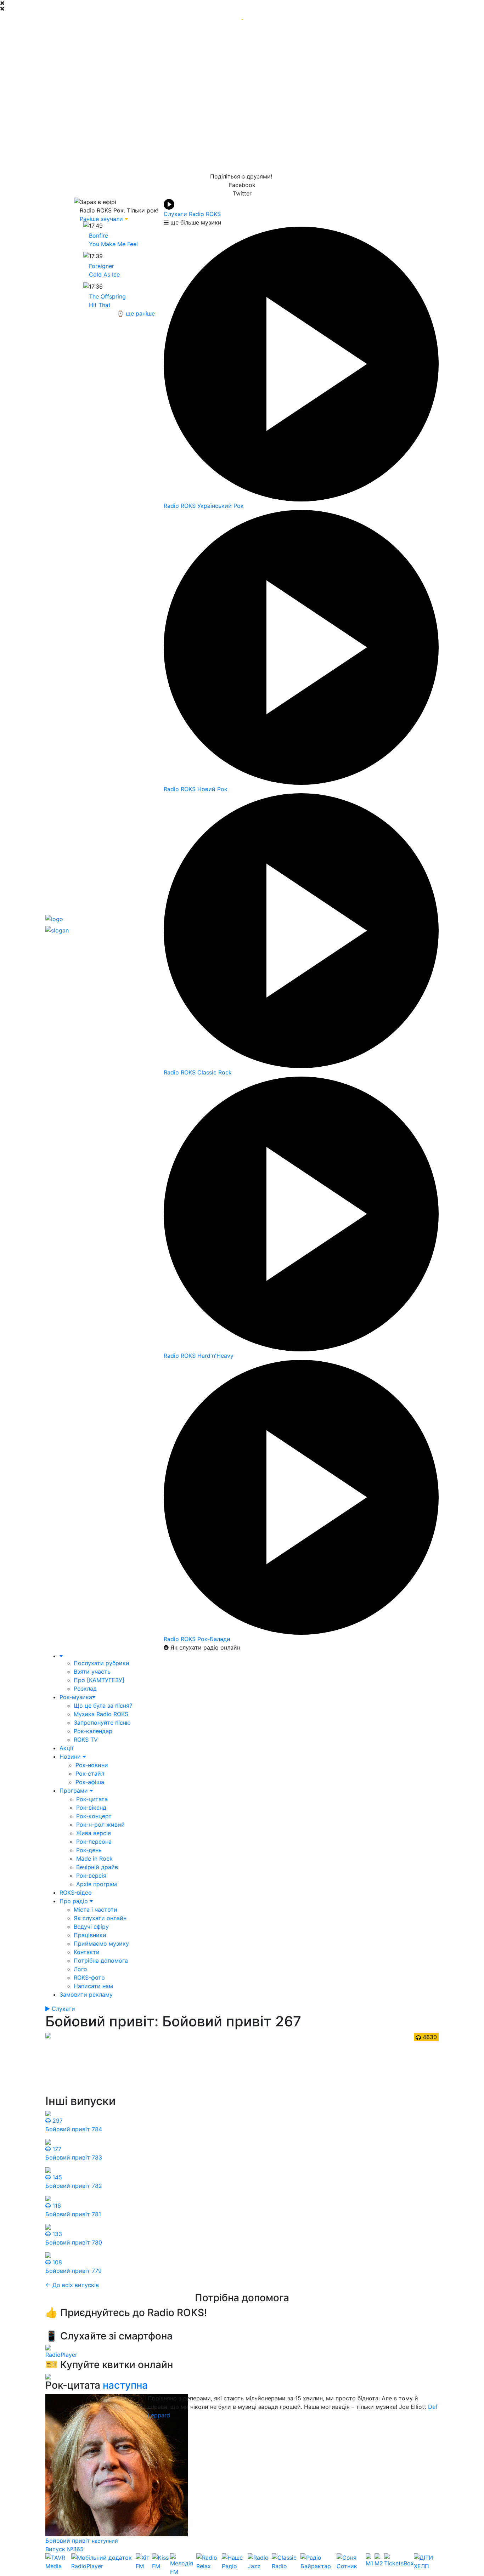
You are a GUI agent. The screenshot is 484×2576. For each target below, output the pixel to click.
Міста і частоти (95, 1910)
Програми (75, 1791)
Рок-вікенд (91, 1808)
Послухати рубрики (102, 1663)
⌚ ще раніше (136, 313)
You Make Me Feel (113, 244)
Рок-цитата (92, 1799)
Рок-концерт (94, 1816)
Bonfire (99, 236)
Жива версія (94, 1833)
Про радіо (75, 1901)
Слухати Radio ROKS (192, 214)
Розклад (85, 1689)
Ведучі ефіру (91, 1927)
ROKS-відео (76, 1893)
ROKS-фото (89, 1978)
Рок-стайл (90, 1774)
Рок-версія (91, 1876)
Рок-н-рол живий (100, 1825)
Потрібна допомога (101, 1961)
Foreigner (102, 266)
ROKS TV (86, 1740)
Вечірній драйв (97, 1867)
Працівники (90, 1935)
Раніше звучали (101, 219)
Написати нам (93, 1986)
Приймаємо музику (101, 1944)
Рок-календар (93, 1731)
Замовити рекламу (86, 1995)
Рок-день (89, 1850)
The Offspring (107, 296)
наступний (105, 2541)
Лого (80, 1969)
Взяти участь (92, 1672)
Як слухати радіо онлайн (204, 1647)
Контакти (87, 1952)
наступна (125, 2385)
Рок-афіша (90, 1782)
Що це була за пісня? (103, 1706)
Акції (66, 1748)
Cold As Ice (104, 274)
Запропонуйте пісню (102, 1723)
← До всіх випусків (72, 2285)
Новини (71, 1757)
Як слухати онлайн (100, 1918)
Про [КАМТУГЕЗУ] (99, 1680)
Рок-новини (92, 1765)
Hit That (100, 305)
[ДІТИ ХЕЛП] (426, 2565)
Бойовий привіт (69, 2541)
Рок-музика (76, 1697)
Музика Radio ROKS (101, 1714)
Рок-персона (94, 1842)
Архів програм (97, 1884)
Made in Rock (94, 1859)
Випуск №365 (64, 2549)
